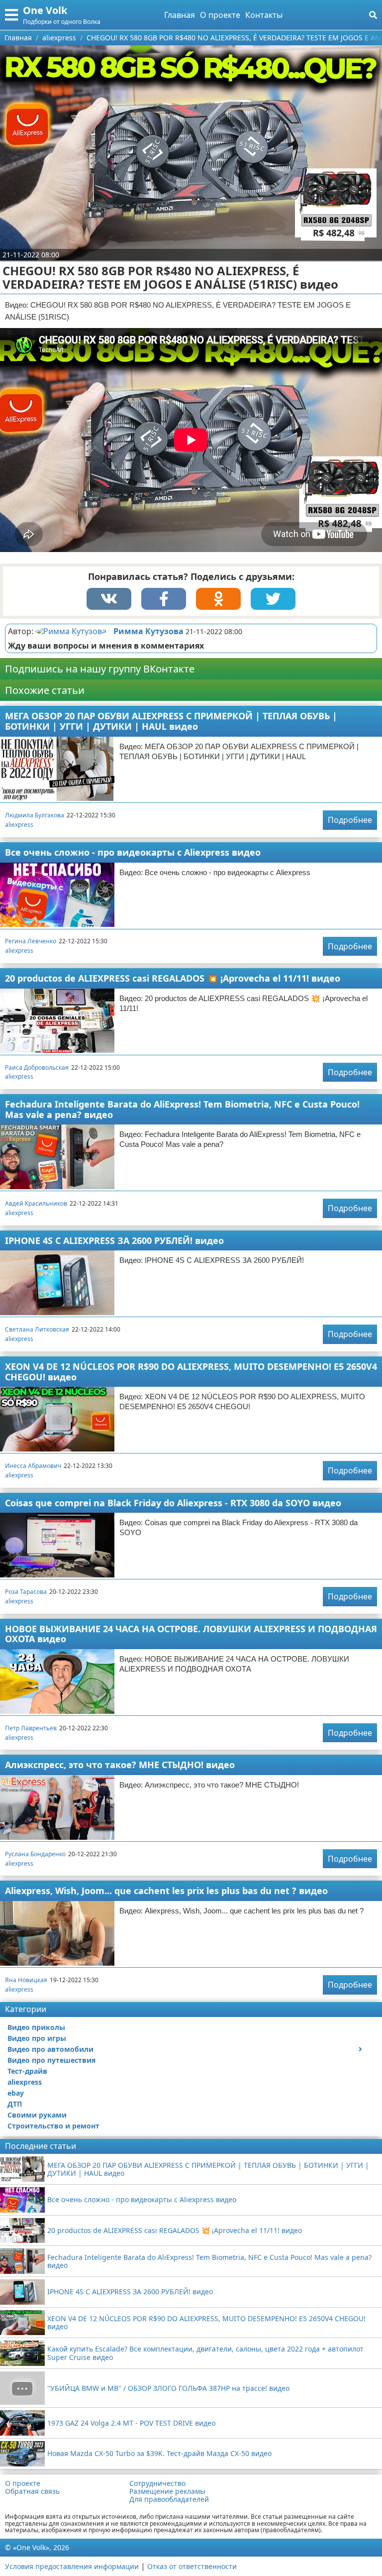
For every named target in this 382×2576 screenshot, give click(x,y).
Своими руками (37, 2115)
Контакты (264, 15)
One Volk (45, 10)
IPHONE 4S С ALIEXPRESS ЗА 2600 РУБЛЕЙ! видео (114, 1240)
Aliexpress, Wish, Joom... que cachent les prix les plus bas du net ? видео (166, 1891)
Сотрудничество (157, 2483)
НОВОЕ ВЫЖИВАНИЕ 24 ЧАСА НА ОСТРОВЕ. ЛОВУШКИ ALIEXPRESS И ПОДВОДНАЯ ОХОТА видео (191, 1634)
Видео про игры (37, 2038)
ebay (16, 2093)
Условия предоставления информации (72, 2566)
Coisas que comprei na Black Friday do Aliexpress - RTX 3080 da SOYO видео (173, 1503)
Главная (180, 15)
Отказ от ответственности (192, 2566)
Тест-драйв (27, 2071)
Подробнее (350, 820)
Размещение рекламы (167, 2491)
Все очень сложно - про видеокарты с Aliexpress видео (133, 852)
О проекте (220, 15)
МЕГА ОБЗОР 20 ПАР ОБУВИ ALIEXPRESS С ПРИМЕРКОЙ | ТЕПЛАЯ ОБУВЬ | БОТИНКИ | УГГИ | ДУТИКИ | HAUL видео (171, 721)
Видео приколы (36, 2027)
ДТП (15, 2104)
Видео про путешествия (51, 2060)
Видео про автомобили (50, 2049)
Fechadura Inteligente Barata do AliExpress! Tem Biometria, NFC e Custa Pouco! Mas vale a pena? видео (182, 1109)
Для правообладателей (169, 2499)
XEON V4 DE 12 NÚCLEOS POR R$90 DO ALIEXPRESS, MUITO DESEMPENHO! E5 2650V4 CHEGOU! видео (191, 1372)
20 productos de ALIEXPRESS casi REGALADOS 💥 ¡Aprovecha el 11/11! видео (173, 978)
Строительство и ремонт (53, 2126)
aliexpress (19, 825)
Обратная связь (32, 2491)
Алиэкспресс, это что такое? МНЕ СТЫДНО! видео (120, 1765)
